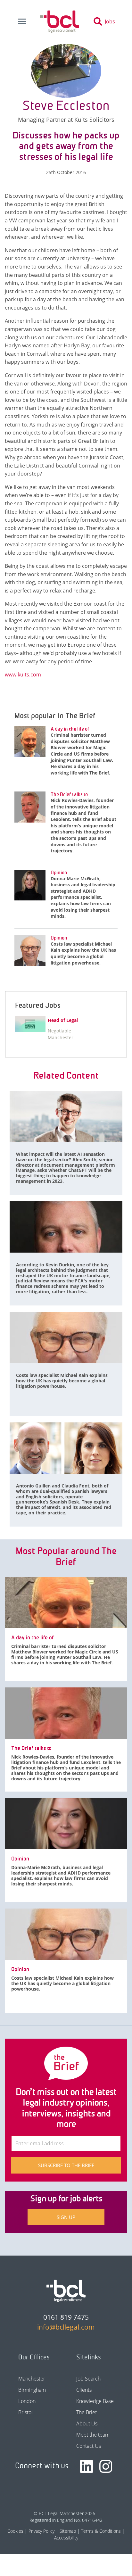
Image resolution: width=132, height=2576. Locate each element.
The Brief (87, 2412)
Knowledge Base (95, 2401)
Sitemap (68, 2531)
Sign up (66, 2217)
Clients (84, 2390)
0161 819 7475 (66, 2317)
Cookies (15, 2531)
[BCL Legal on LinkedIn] (87, 2466)
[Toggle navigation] (22, 21)
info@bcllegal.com (66, 2327)
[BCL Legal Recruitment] (66, 2291)
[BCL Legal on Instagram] (106, 2466)
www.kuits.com (23, 675)
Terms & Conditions (101, 2531)
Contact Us (89, 2446)
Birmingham (32, 2390)
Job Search (88, 2379)
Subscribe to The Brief (66, 2165)
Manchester (32, 2379)
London (27, 2401)
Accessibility (66, 2538)
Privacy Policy (41, 2531)
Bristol (25, 2412)
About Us (87, 2423)
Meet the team (93, 2435)
